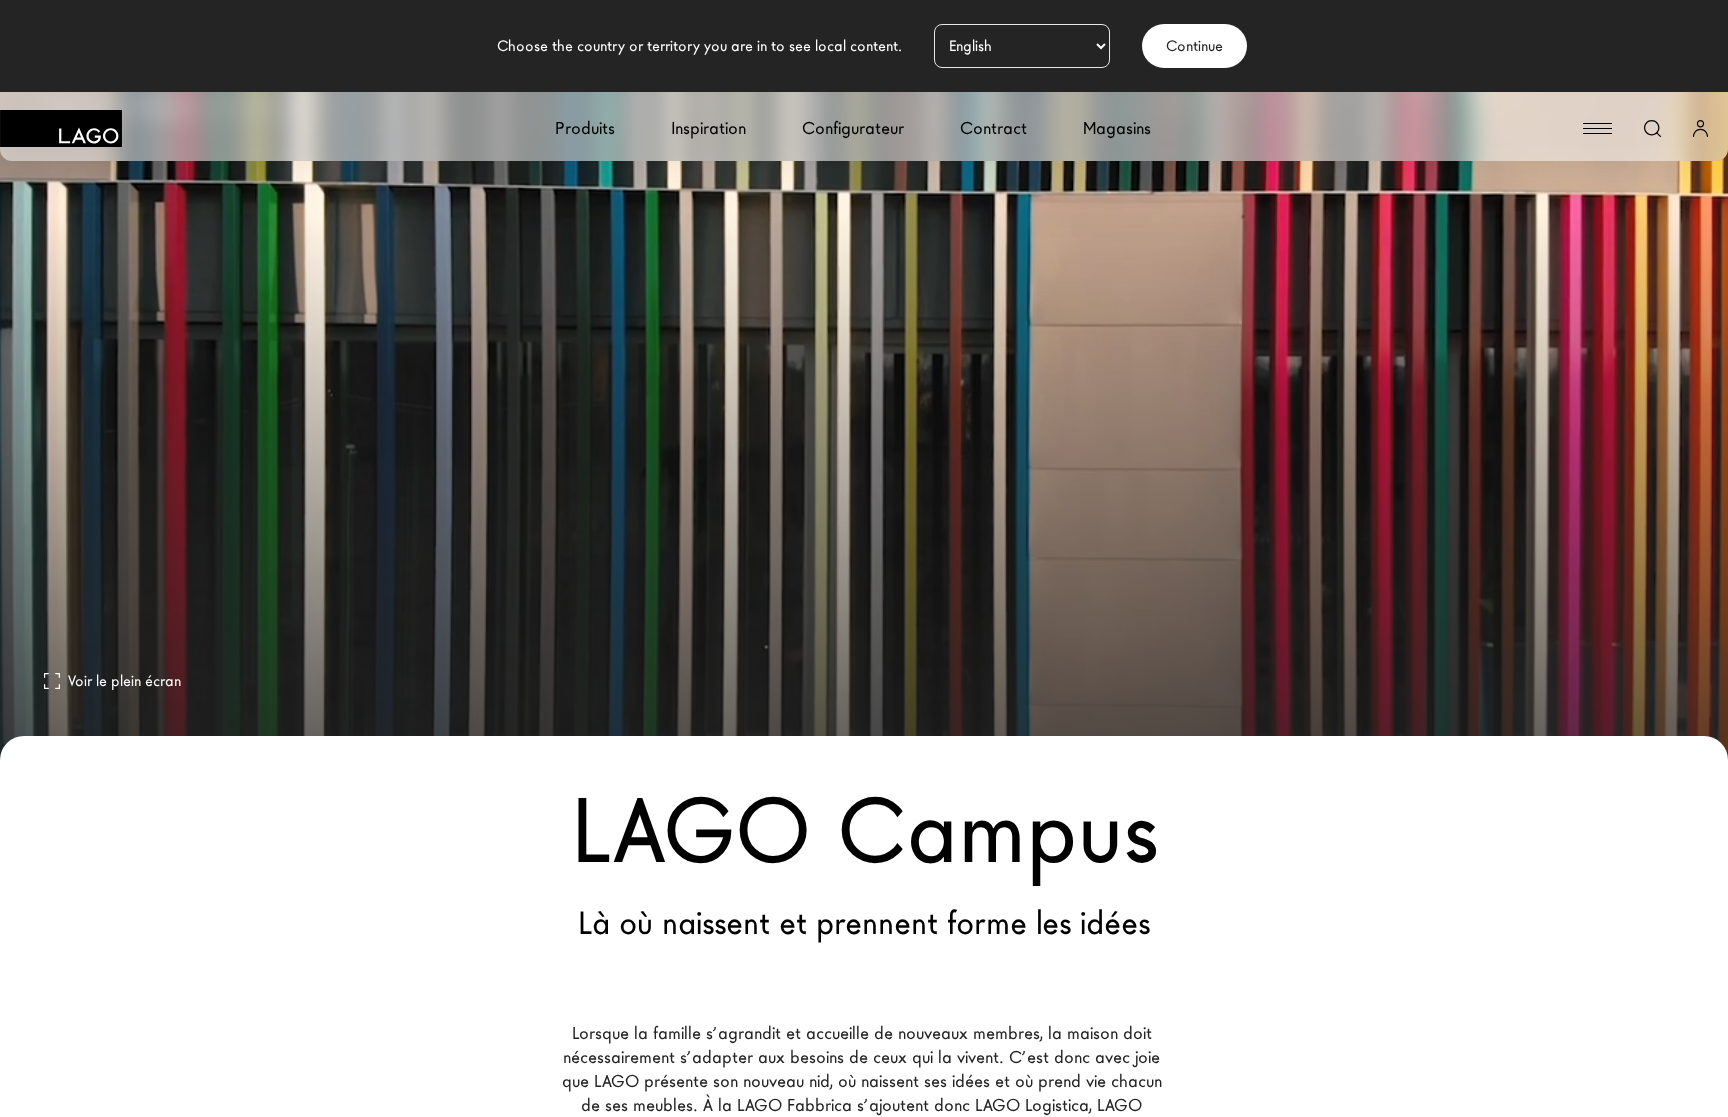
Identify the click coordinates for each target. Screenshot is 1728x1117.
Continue (1194, 46)
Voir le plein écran (124, 681)
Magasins (1117, 128)
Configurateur (853, 128)
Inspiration (708, 128)
